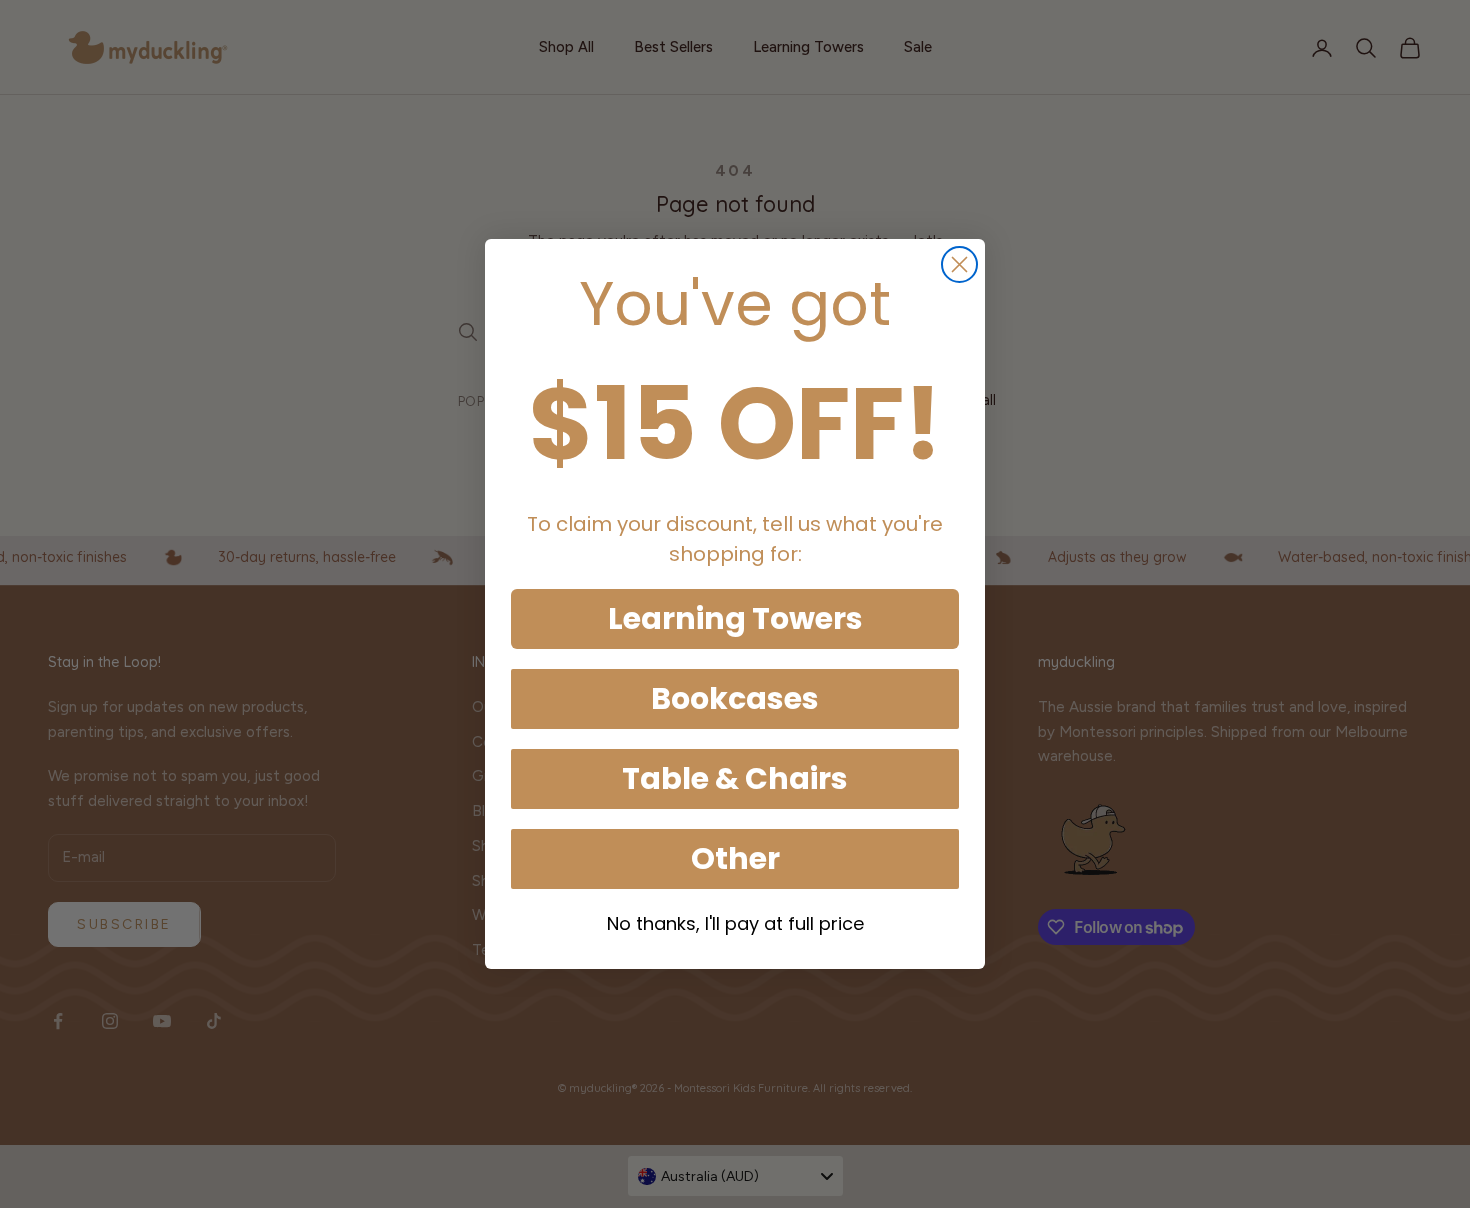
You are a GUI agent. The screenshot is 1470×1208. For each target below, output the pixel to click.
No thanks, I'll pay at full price (735, 923)
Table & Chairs (735, 778)
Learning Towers (735, 618)
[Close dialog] (959, 264)
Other (735, 858)
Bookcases (735, 698)
